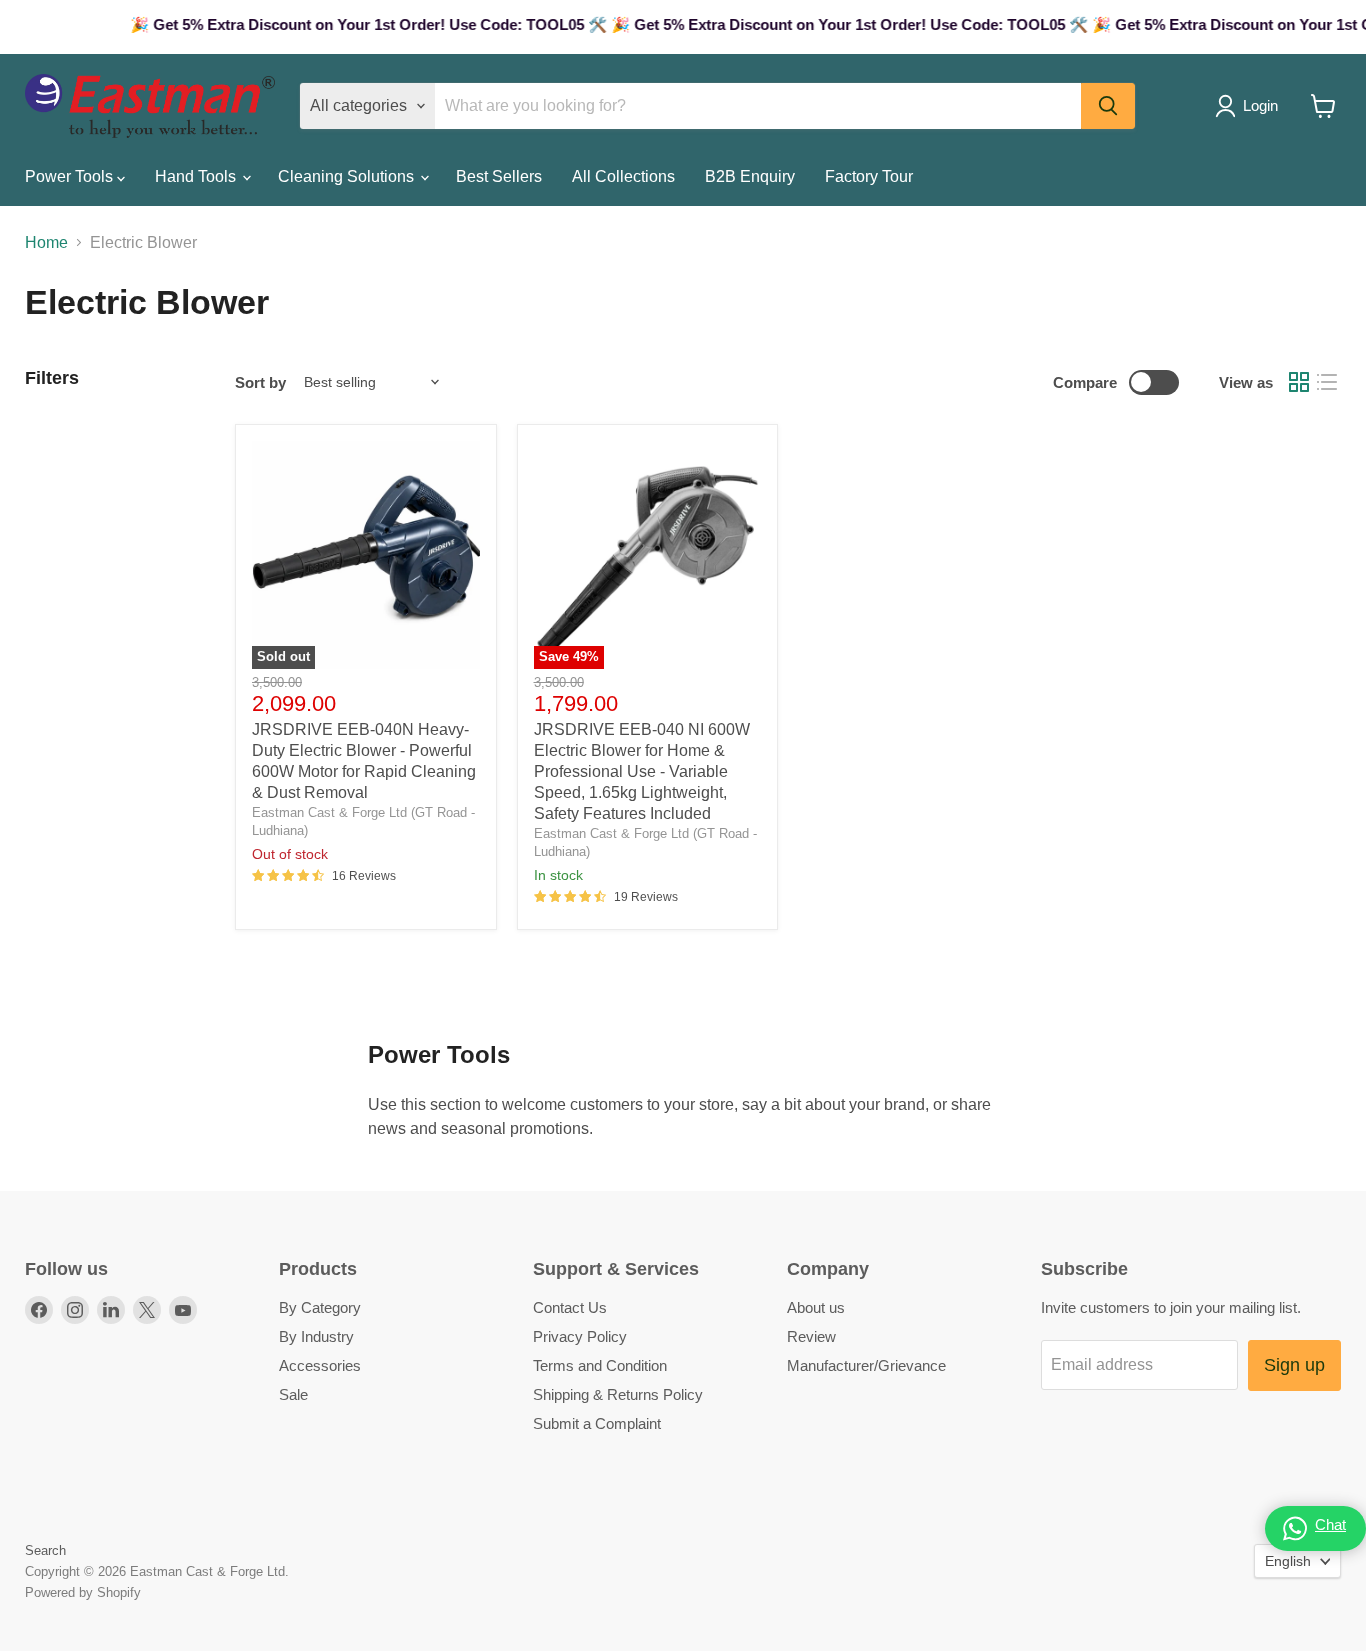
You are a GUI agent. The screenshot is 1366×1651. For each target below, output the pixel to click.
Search (45, 1550)
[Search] (1108, 106)
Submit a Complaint (597, 1423)
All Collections (623, 176)
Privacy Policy (580, 1336)
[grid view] (1299, 382)
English (1288, 1561)
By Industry (316, 1336)
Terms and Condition (600, 1365)
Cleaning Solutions (348, 176)
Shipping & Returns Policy (618, 1394)
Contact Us (570, 1307)
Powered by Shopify (83, 1592)
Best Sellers (499, 176)
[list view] (1327, 382)
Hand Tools (197, 176)
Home (46, 242)
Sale (293, 1394)
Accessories (320, 1365)
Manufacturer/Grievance (866, 1365)
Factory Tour (869, 176)
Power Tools (71, 176)
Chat (1330, 1524)
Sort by (260, 382)
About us (816, 1307)
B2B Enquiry (750, 176)
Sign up (1294, 1365)
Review (811, 1336)
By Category (320, 1307)
